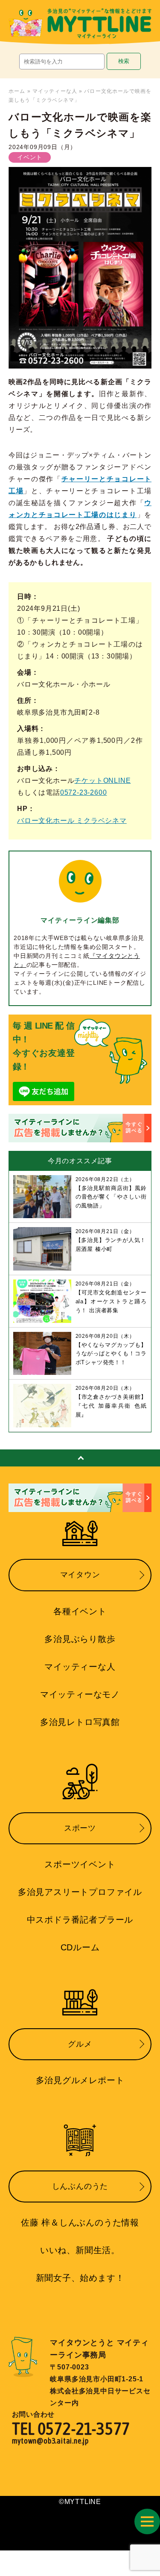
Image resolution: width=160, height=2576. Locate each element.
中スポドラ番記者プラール (80, 1920)
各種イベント (80, 1611)
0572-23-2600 (84, 792)
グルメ (80, 2044)
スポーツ (80, 1828)
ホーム (17, 91)
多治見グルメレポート (80, 2080)
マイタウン (80, 1575)
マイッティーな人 (55, 91)
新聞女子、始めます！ (80, 2278)
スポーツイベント (80, 1864)
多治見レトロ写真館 (80, 1722)
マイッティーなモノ (80, 1694)
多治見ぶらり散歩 (80, 1639)
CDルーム (80, 1947)
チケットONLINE (102, 781)
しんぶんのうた (80, 2186)
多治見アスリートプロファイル (80, 1892)
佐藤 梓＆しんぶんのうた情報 (80, 2222)
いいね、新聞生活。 (80, 2250)
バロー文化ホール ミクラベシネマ (72, 821)
